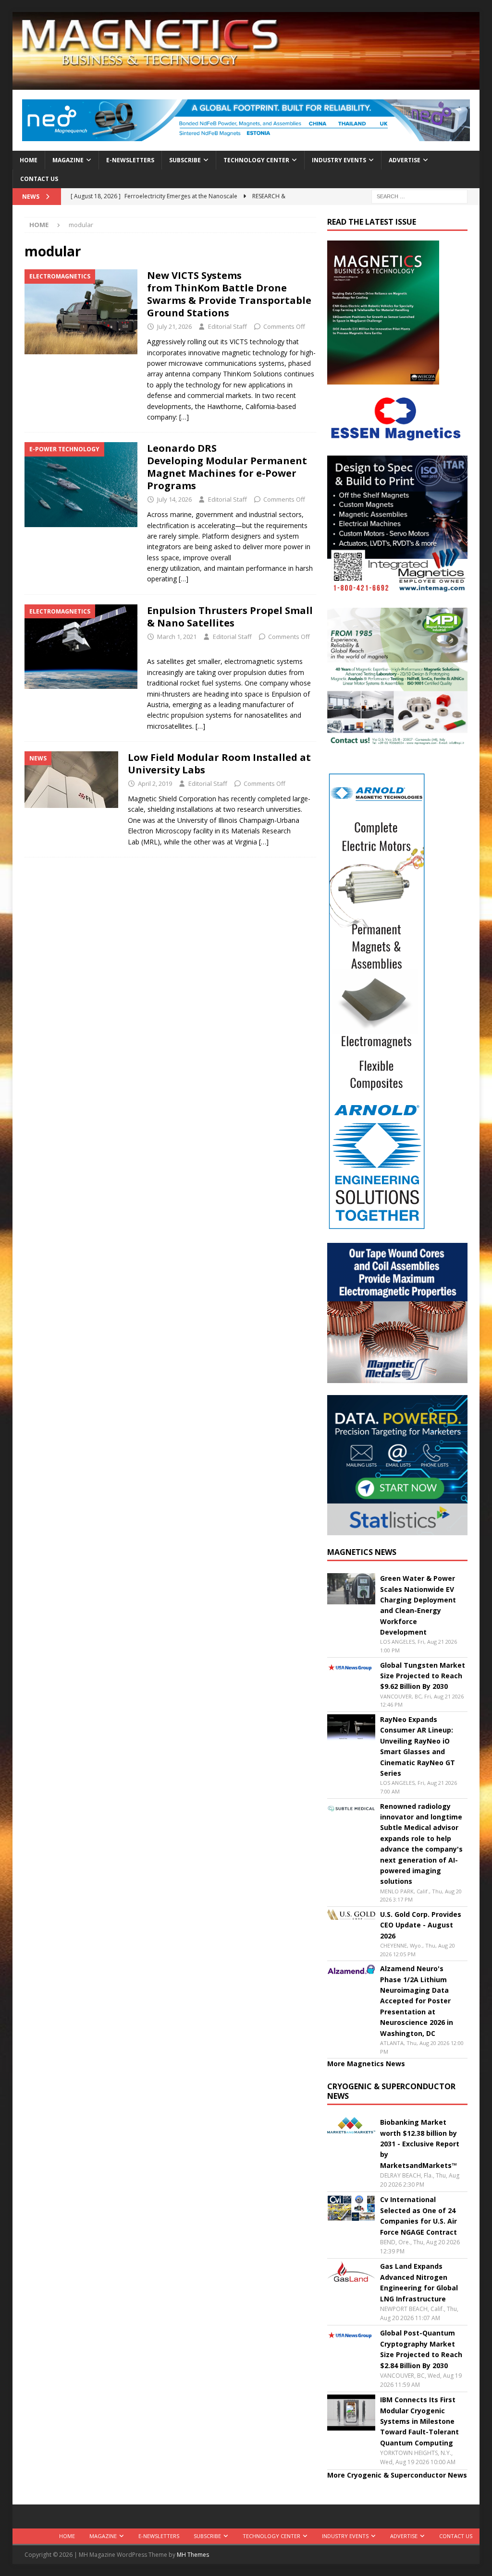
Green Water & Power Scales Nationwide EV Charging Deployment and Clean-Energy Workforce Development (418, 1605)
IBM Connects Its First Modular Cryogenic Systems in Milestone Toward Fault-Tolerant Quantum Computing (419, 2421)
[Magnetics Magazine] (246, 84)
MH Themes (193, 2555)
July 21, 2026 (174, 326)
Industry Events (339, 160)
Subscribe (185, 160)
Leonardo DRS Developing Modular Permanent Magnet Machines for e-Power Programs (227, 467)
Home (29, 160)
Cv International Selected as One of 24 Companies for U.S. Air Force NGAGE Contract (418, 2215)
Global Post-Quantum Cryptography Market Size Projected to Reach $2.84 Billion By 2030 (421, 2349)
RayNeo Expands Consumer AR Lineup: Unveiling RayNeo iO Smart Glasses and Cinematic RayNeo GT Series (418, 1746)
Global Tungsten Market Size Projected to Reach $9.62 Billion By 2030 (423, 1676)
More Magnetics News (366, 2064)
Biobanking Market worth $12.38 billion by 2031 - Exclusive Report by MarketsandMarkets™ (420, 2144)
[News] (71, 780)
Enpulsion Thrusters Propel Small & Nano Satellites (230, 617)
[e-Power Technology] (81, 485)
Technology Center (256, 160)
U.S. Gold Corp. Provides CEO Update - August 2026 (421, 1925)
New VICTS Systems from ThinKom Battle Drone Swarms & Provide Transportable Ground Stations (229, 294)
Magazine (68, 160)
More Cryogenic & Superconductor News (397, 2475)
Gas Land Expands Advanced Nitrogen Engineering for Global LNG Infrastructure (419, 2282)
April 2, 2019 (155, 783)
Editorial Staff (228, 326)
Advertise (405, 160)
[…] (184, 417)
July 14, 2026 (174, 499)
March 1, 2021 (177, 637)
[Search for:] (419, 196)
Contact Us (39, 179)
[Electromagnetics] (81, 312)
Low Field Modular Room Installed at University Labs (219, 764)
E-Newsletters (130, 160)
